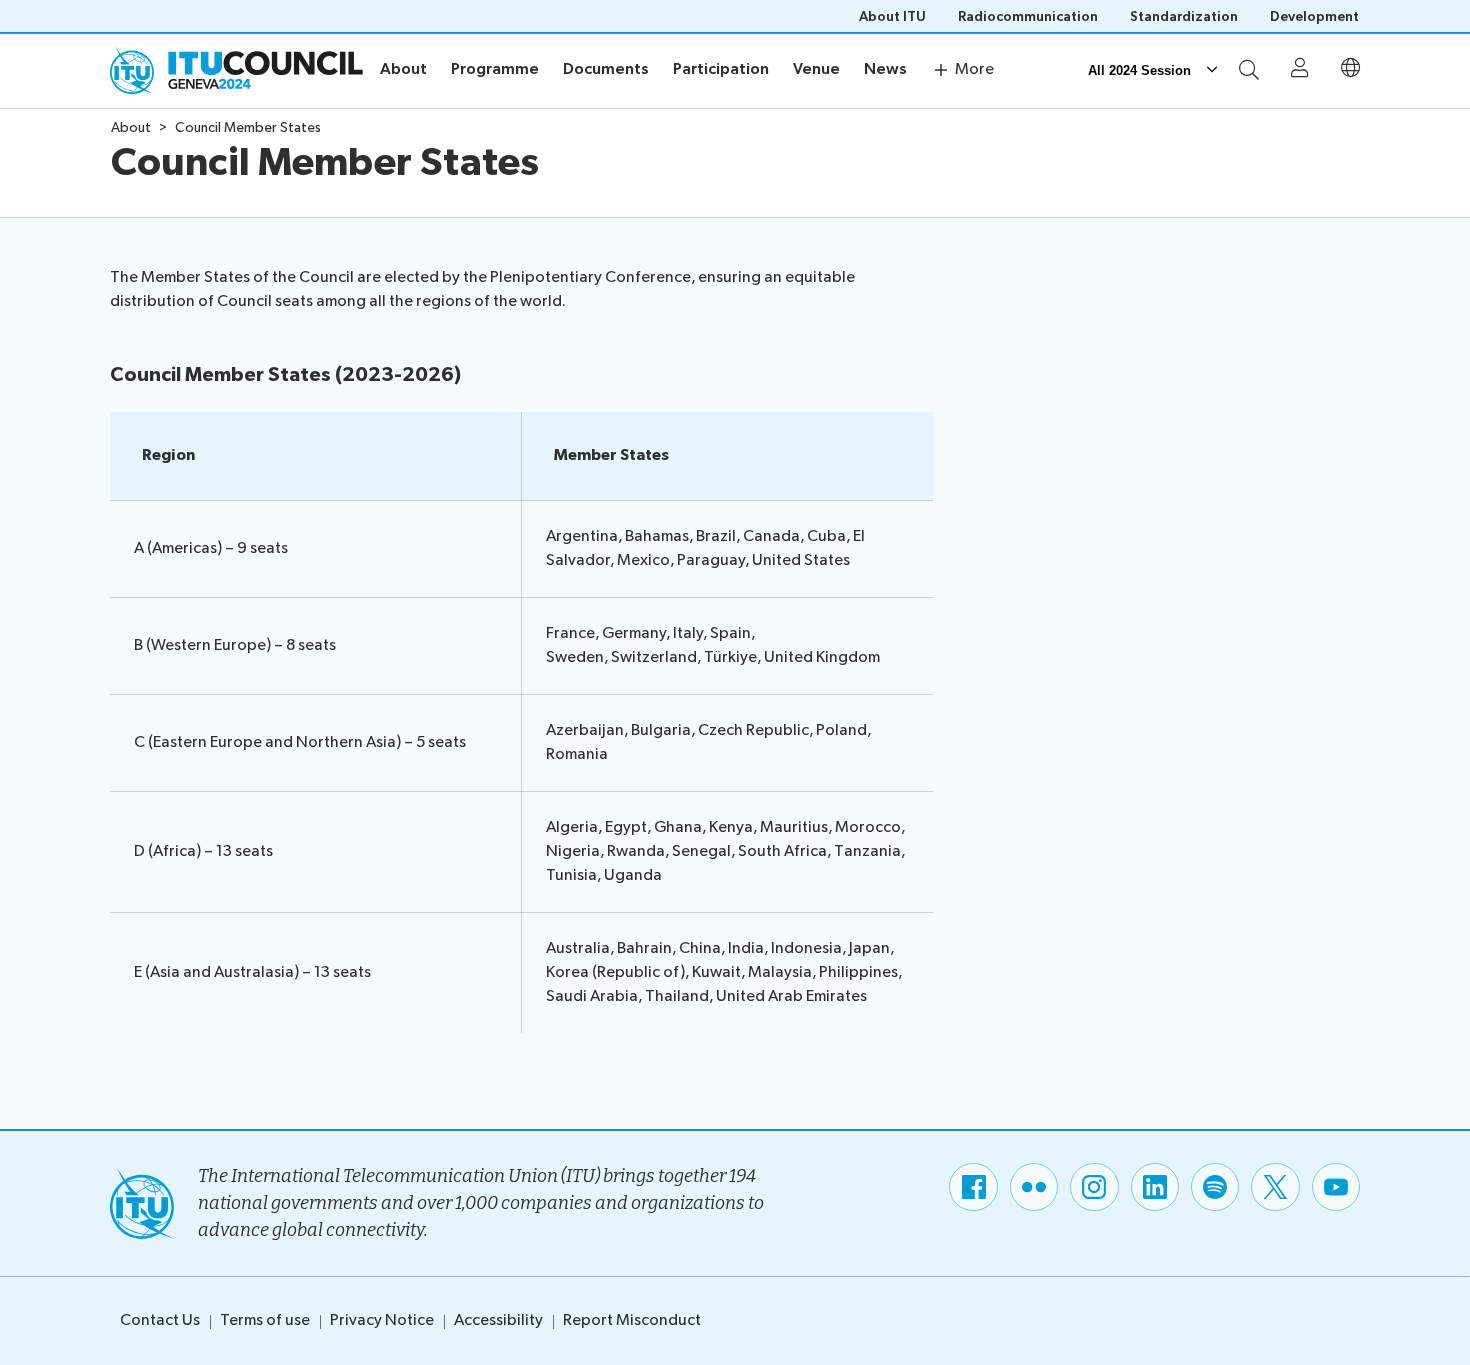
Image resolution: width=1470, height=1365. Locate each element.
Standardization (1184, 16)
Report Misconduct (632, 1320)
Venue (816, 69)
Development (1314, 16)
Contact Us (160, 1320)
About (403, 69)
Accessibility (498, 1320)
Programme (495, 69)
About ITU (892, 16)
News (885, 69)
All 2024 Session (1139, 70)
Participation (721, 69)
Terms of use (265, 1320)
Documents (606, 69)
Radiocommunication (1028, 16)
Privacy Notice (382, 1320)
